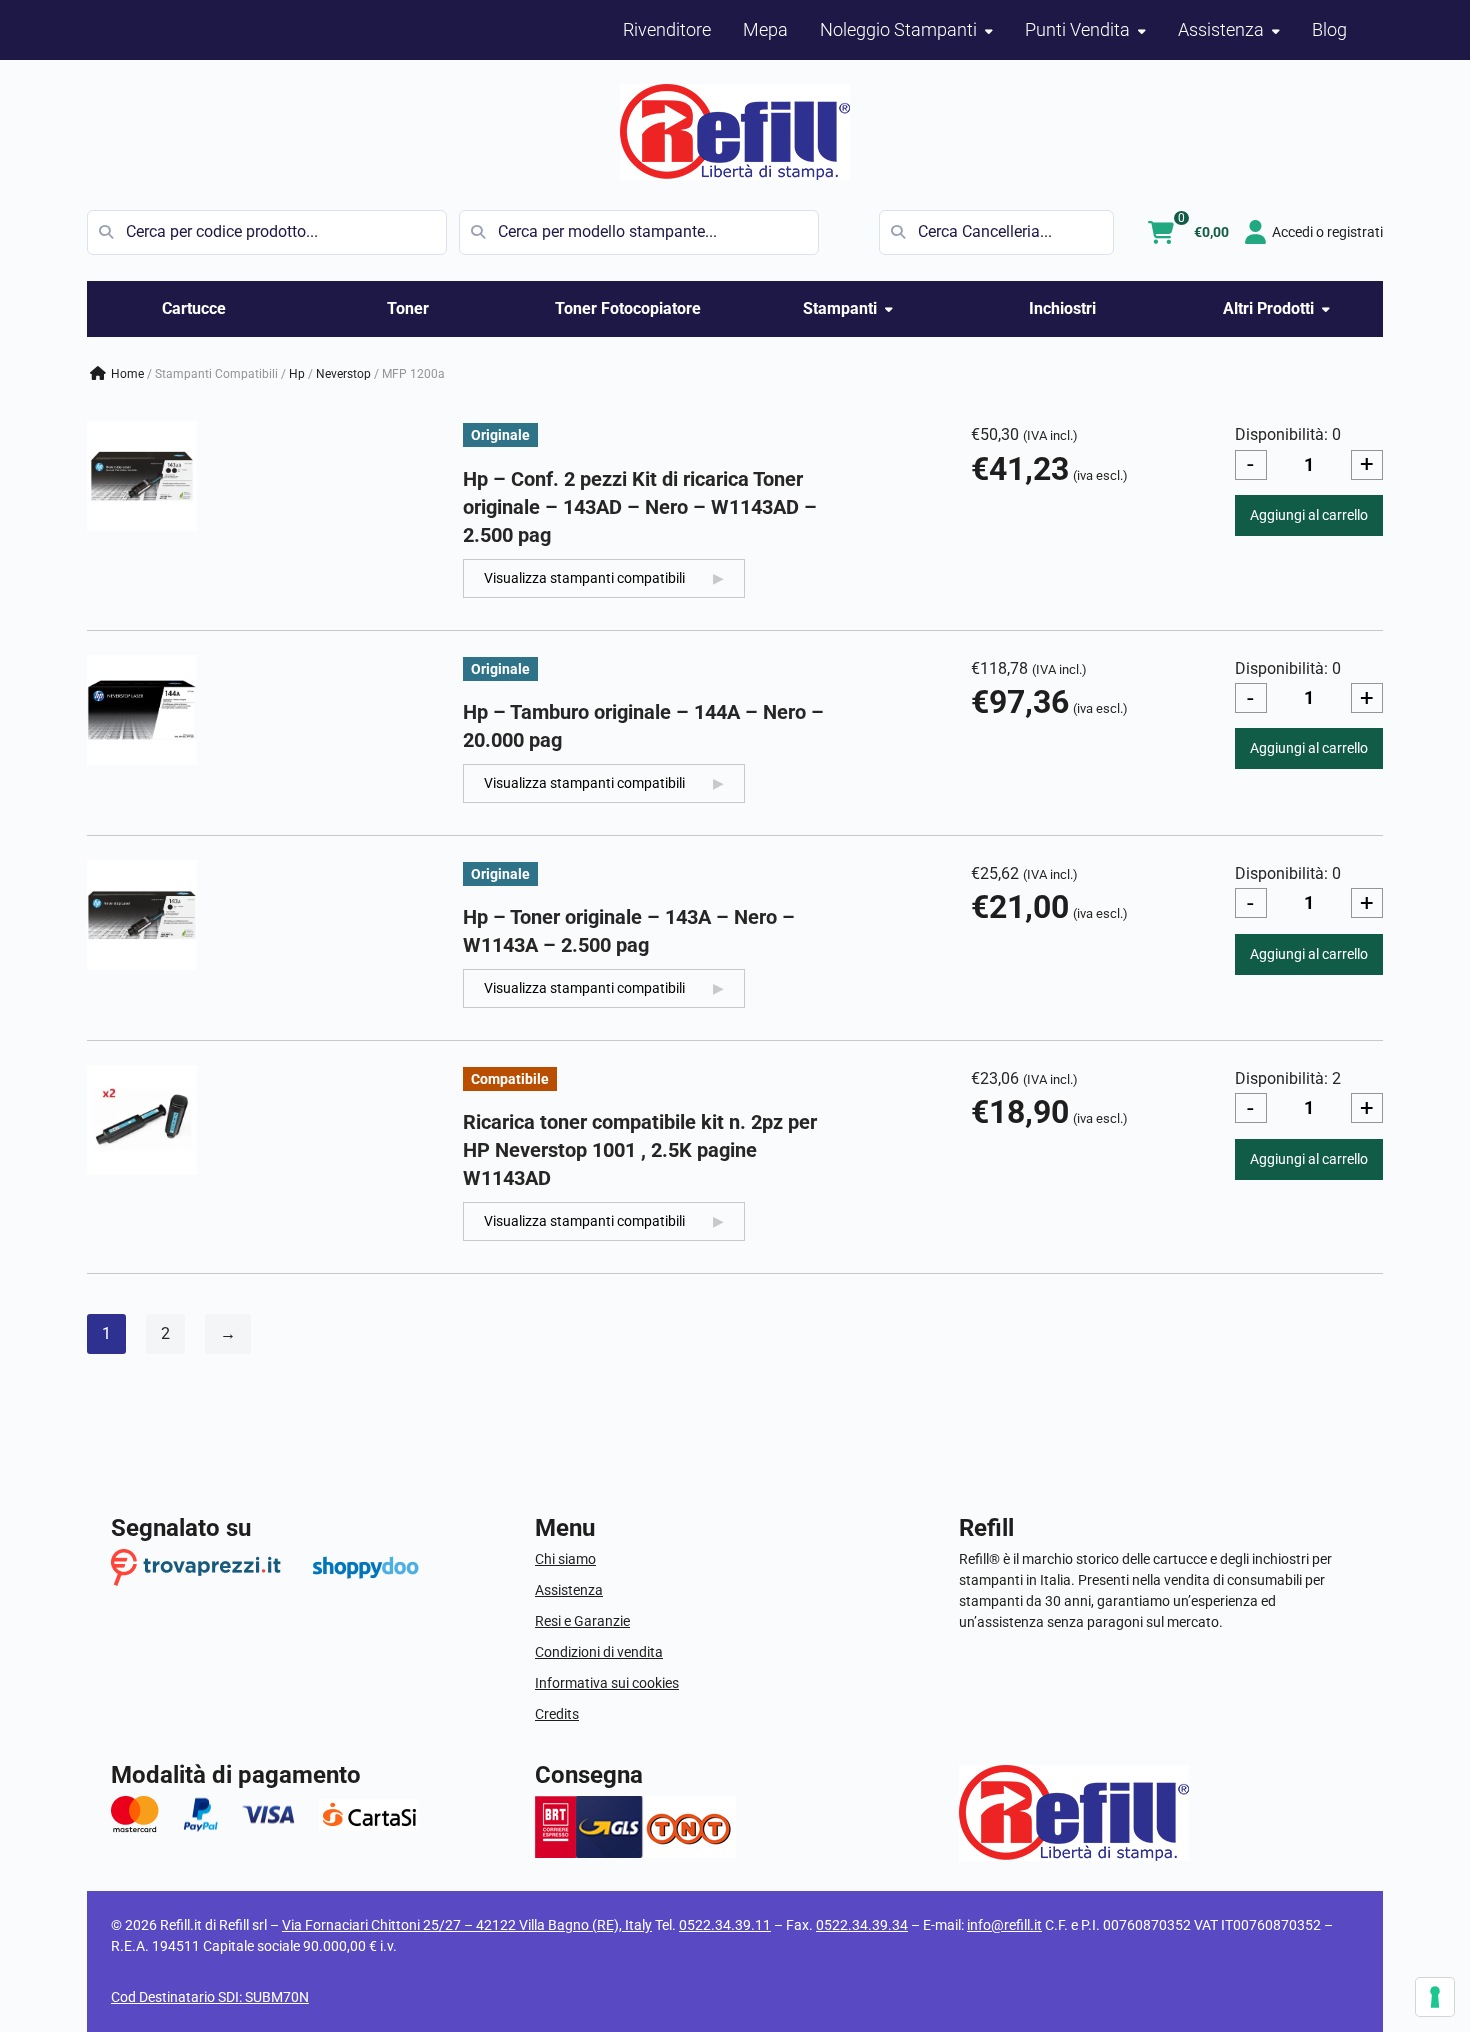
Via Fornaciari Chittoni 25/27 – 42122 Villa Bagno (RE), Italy (467, 1925)
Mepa (765, 29)
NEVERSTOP (343, 374)
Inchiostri (1062, 308)
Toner (408, 308)
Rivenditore (667, 29)
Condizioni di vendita (599, 1652)
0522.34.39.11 (725, 1925)
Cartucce (194, 308)
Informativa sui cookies (607, 1683)
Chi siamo (565, 1559)
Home (127, 374)
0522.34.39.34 (862, 1925)
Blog (1329, 29)
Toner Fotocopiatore (628, 308)
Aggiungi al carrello (1309, 515)
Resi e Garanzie (582, 1621)
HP (297, 374)
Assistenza (569, 1590)
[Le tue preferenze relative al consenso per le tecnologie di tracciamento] (1435, 1997)
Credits (557, 1714)
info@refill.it (1004, 1925)
